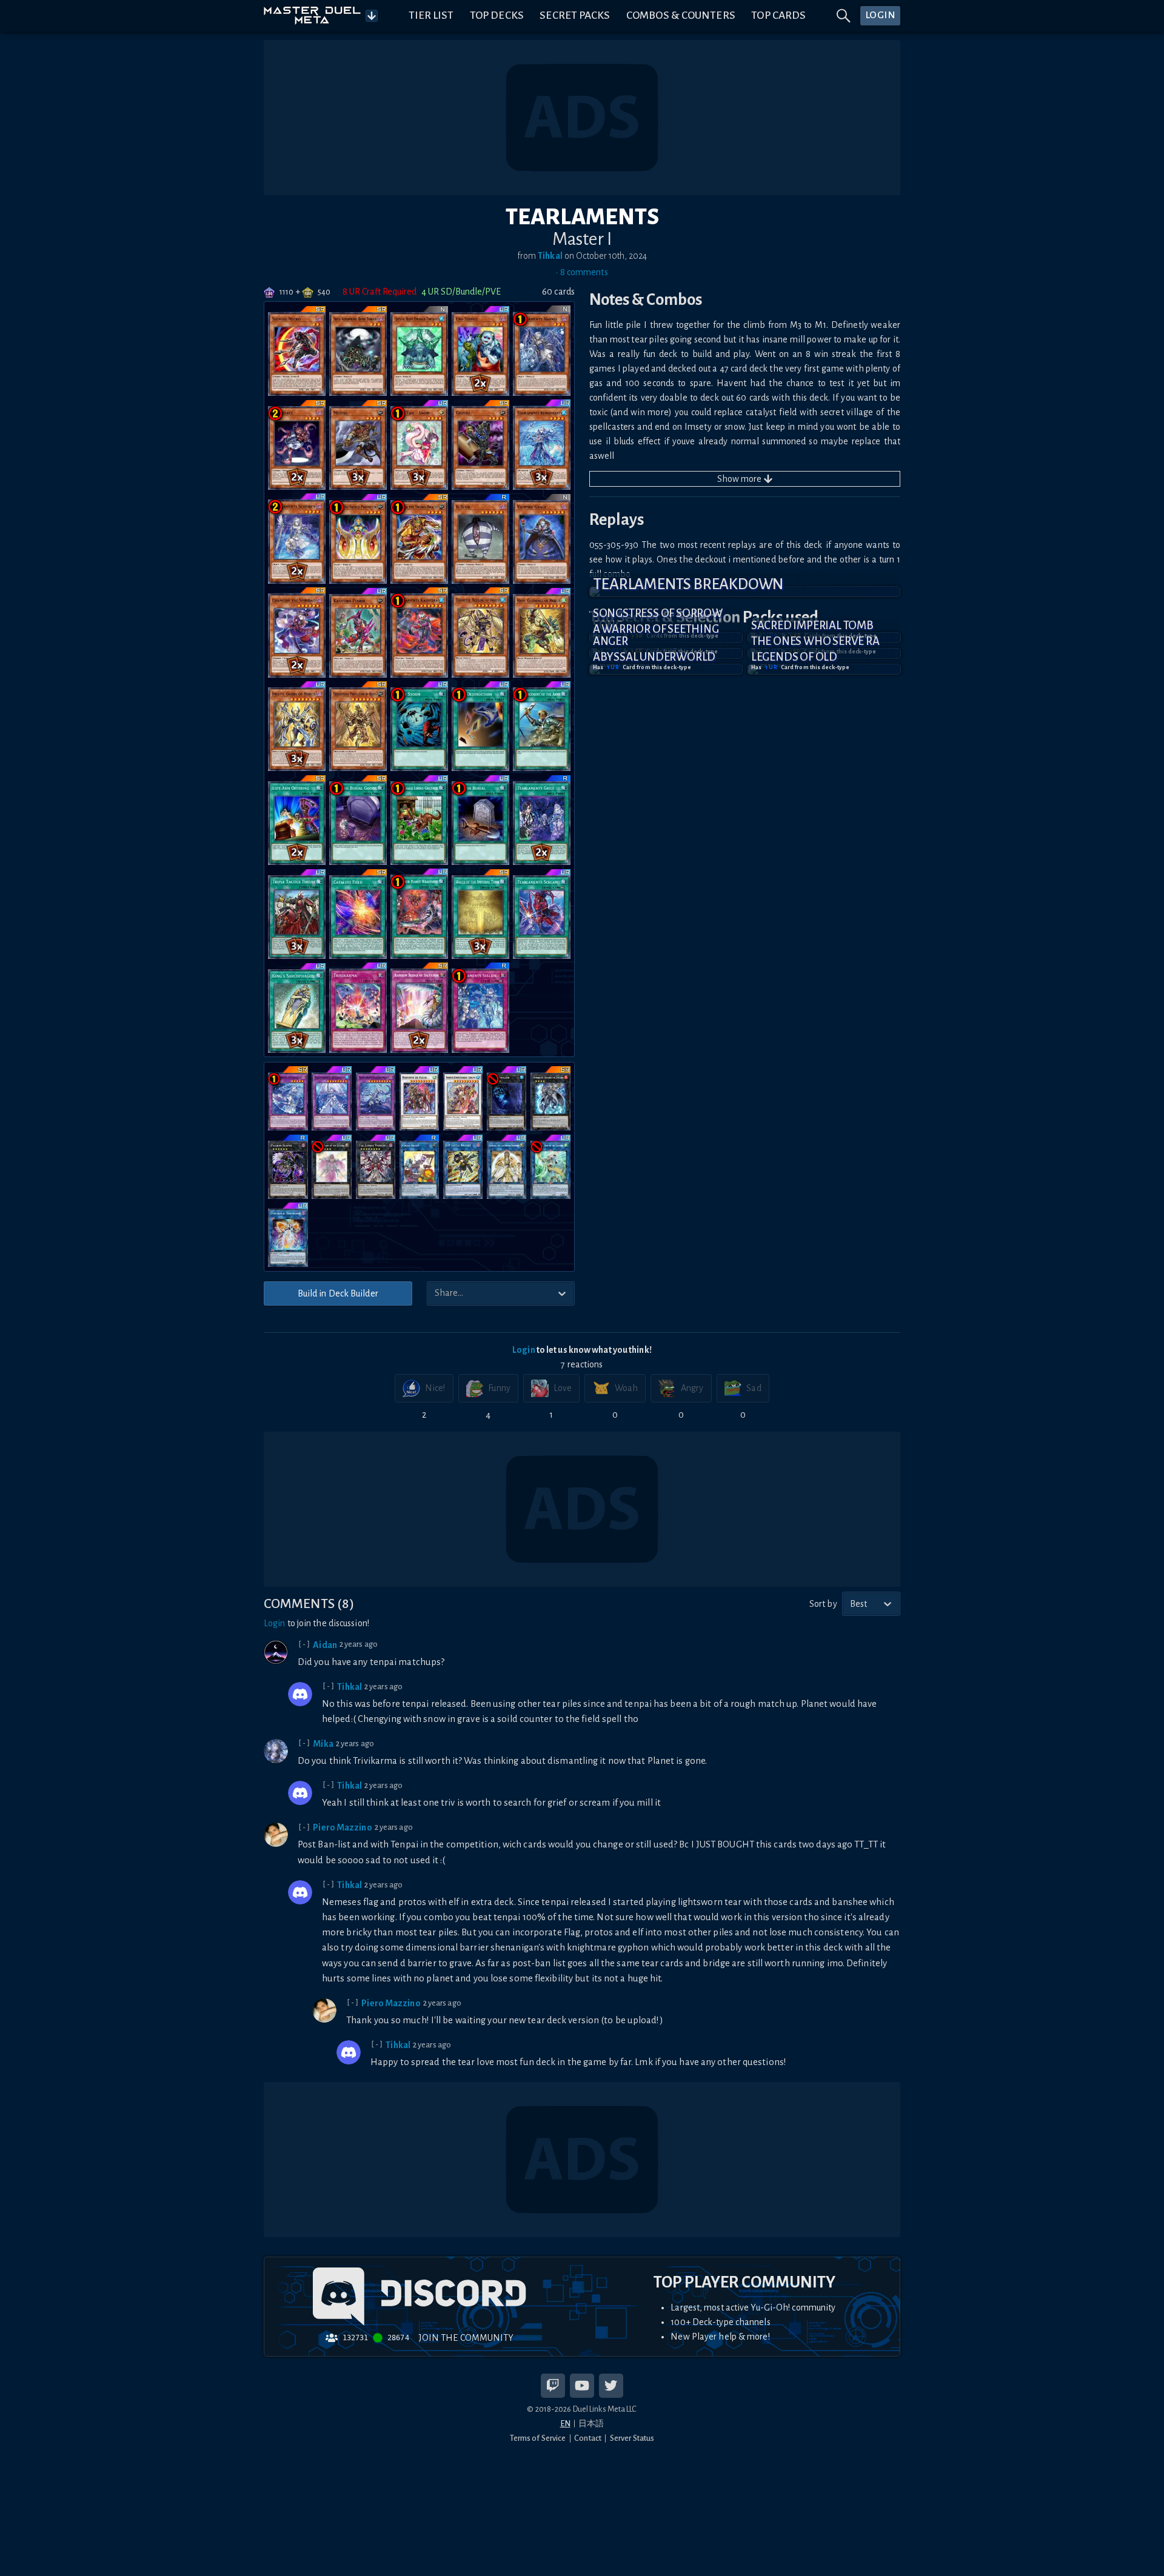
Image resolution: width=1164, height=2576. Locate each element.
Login (524, 1350)
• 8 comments (582, 272)
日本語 (591, 2424)
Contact (588, 2438)
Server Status (632, 2438)
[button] (745, 592)
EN (565, 2424)
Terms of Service (538, 2438)
